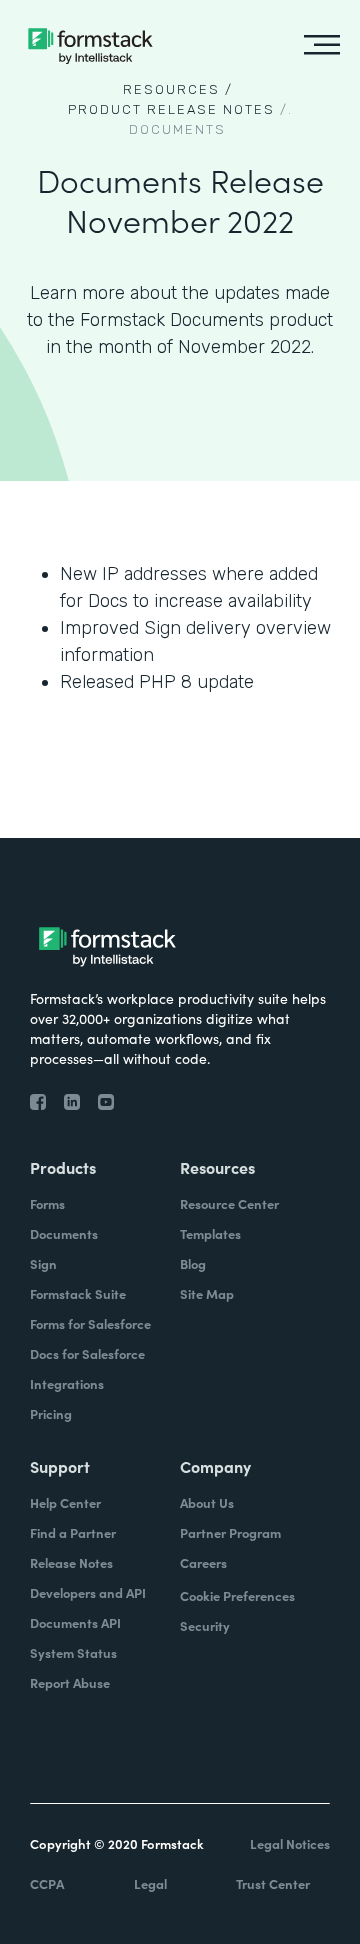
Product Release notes (171, 109)
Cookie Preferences (237, 1595)
